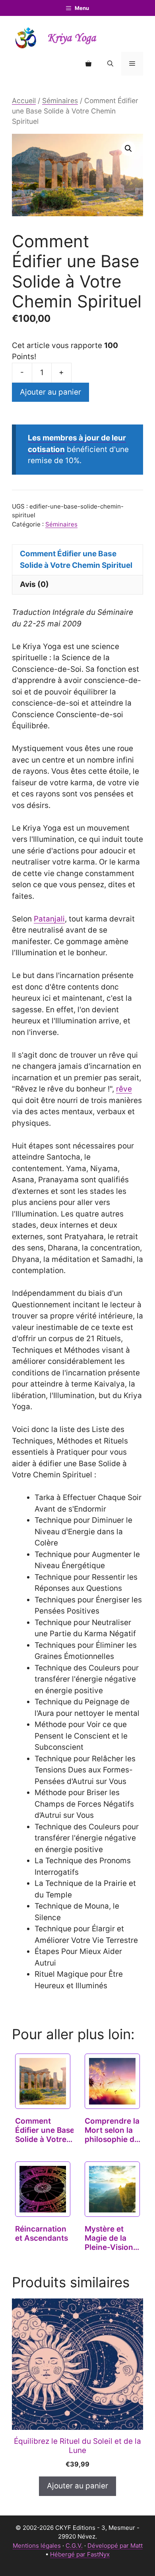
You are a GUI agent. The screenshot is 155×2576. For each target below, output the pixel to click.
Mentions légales (37, 2546)
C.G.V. (74, 2546)
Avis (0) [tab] (34, 584)
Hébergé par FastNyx (80, 2554)
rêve (124, 1089)
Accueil (24, 101)
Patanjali (49, 919)
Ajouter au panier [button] (77, 2486)
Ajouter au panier (50, 392)
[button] (110, 64)
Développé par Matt (115, 2546)
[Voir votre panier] (88, 64)
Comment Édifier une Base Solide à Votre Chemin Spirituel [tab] (76, 559)
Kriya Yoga (72, 38)
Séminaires (60, 101)
